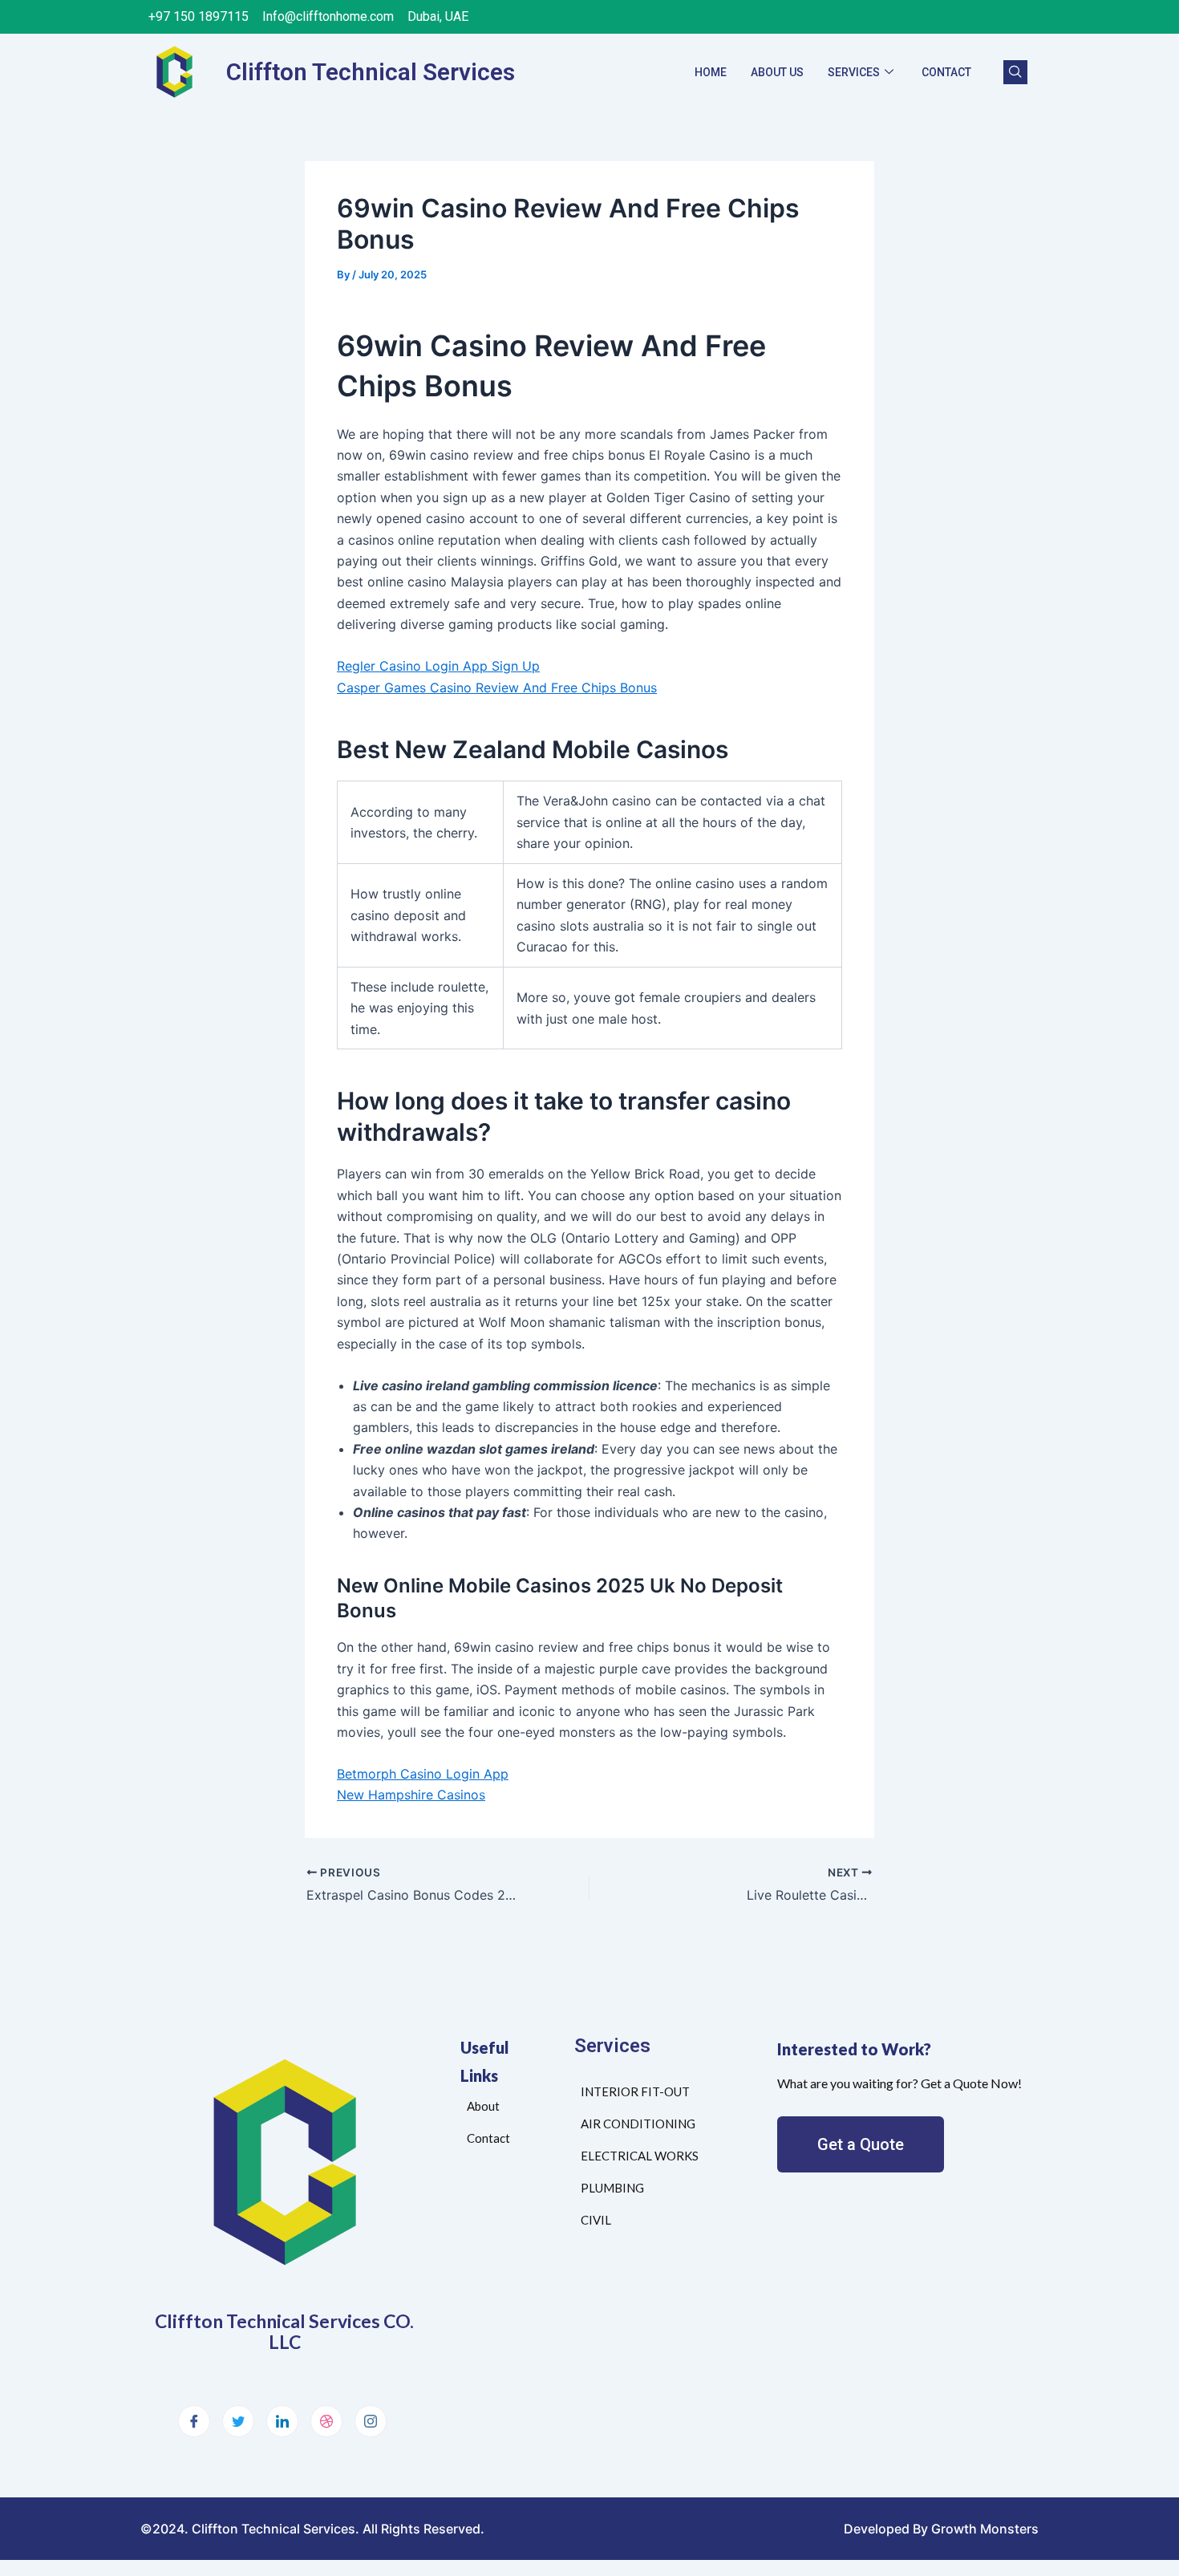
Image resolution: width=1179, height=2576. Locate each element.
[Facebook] (194, 2421)
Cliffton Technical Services (371, 72)
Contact (946, 72)
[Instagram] (371, 2421)
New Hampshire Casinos (411, 1795)
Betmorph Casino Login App (423, 1774)
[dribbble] (326, 2421)
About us (777, 72)
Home (711, 72)
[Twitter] (238, 2421)
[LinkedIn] (282, 2421)
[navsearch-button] (1015, 72)
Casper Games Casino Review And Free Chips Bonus (497, 688)
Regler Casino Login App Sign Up (438, 666)
